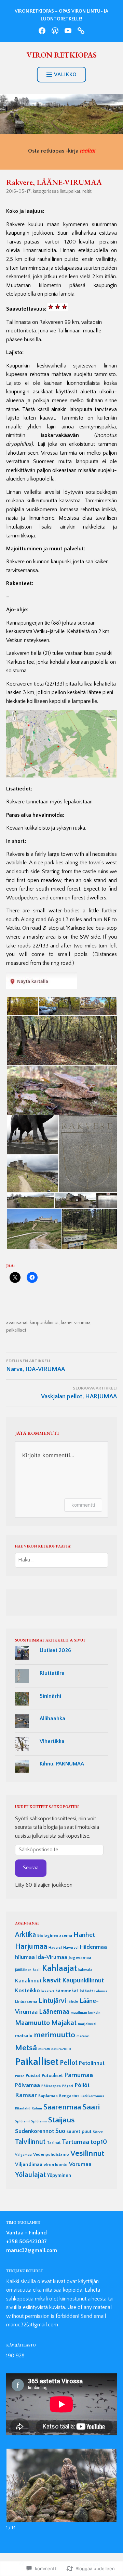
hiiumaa (25, 1957)
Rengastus (69, 2096)
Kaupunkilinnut (44, 1323)
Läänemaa (54, 2012)
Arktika (25, 1935)
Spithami (22, 2121)
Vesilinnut (87, 2153)
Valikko (65, 75)
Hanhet (84, 1935)
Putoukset (52, 2076)
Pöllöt (82, 2085)
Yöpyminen (59, 2176)
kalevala (85, 1970)
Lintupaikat (70, 191)
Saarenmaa (62, 2107)
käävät (86, 1991)
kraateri (48, 1991)
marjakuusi (87, 2024)
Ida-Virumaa (52, 1957)
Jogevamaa (80, 1958)
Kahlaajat (59, 1968)
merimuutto (54, 2035)
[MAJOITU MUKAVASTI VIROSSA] (81, 31)
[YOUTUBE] (68, 31)
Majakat (64, 2023)
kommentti (83, 1505)
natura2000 (61, 2049)
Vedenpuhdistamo (51, 2154)
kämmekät (67, 1991)
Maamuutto (32, 2023)
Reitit (87, 191)
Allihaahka (52, 1718)
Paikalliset (16, 1330)
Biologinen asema (55, 1935)
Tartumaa (76, 2142)
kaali (37, 1970)
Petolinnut (92, 2063)
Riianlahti (23, 2108)
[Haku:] (62, 1560)
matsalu (24, 2036)
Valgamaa (23, 2155)
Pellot (69, 2063)
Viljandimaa (29, 2164)
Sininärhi (50, 1696)
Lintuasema (26, 2001)
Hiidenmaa (93, 1947)
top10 (99, 2142)
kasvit (52, 1980)
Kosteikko (28, 1991)
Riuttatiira (52, 1673)
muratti (44, 2049)
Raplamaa (48, 2096)
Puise (20, 2076)
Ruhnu (37, 2108)
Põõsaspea (51, 2086)
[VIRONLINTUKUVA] (55, 31)
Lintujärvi (52, 2001)
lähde (73, 2001)
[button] (22, 1006)
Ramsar (26, 2095)
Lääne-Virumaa (76, 1323)
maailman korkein (86, 2013)
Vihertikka (52, 1741)
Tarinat (54, 2142)
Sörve (98, 2132)
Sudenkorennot (35, 2131)
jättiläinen (23, 1970)
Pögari (68, 2086)
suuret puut (79, 2132)
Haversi (55, 1948)
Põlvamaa (28, 2085)
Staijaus (61, 2120)
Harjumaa (31, 1946)
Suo (60, 2131)
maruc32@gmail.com (32, 2250)
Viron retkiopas (62, 55)
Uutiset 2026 (55, 1650)
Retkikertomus (92, 2096)
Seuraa (31, 1868)
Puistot (33, 2076)
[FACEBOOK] (42, 31)
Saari (91, 2107)
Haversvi (71, 1948)
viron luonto (56, 2165)
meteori (83, 2036)
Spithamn (39, 2121)
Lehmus (101, 1991)
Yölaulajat (30, 2175)
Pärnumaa (79, 2075)
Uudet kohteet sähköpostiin (47, 1807)
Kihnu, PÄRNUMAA (62, 1764)
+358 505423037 (26, 2242)
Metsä (26, 2048)
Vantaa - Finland (26, 2233)
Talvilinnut (30, 2142)
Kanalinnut (28, 1981)
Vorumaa (80, 2164)
